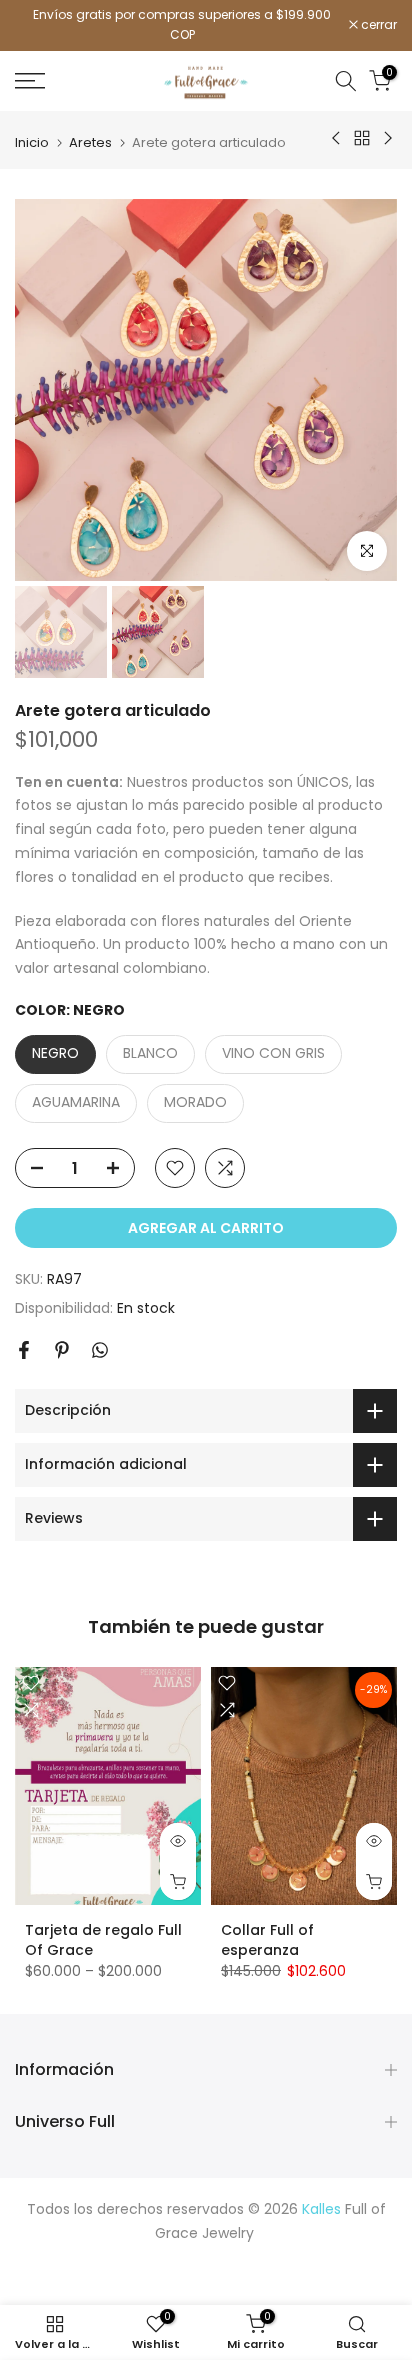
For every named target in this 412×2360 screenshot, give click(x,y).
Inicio (32, 142)
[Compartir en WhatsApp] (100, 1350)
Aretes (90, 142)
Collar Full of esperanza (267, 1940)
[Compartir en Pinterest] (62, 1350)
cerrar (377, 25)
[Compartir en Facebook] (24, 1350)
